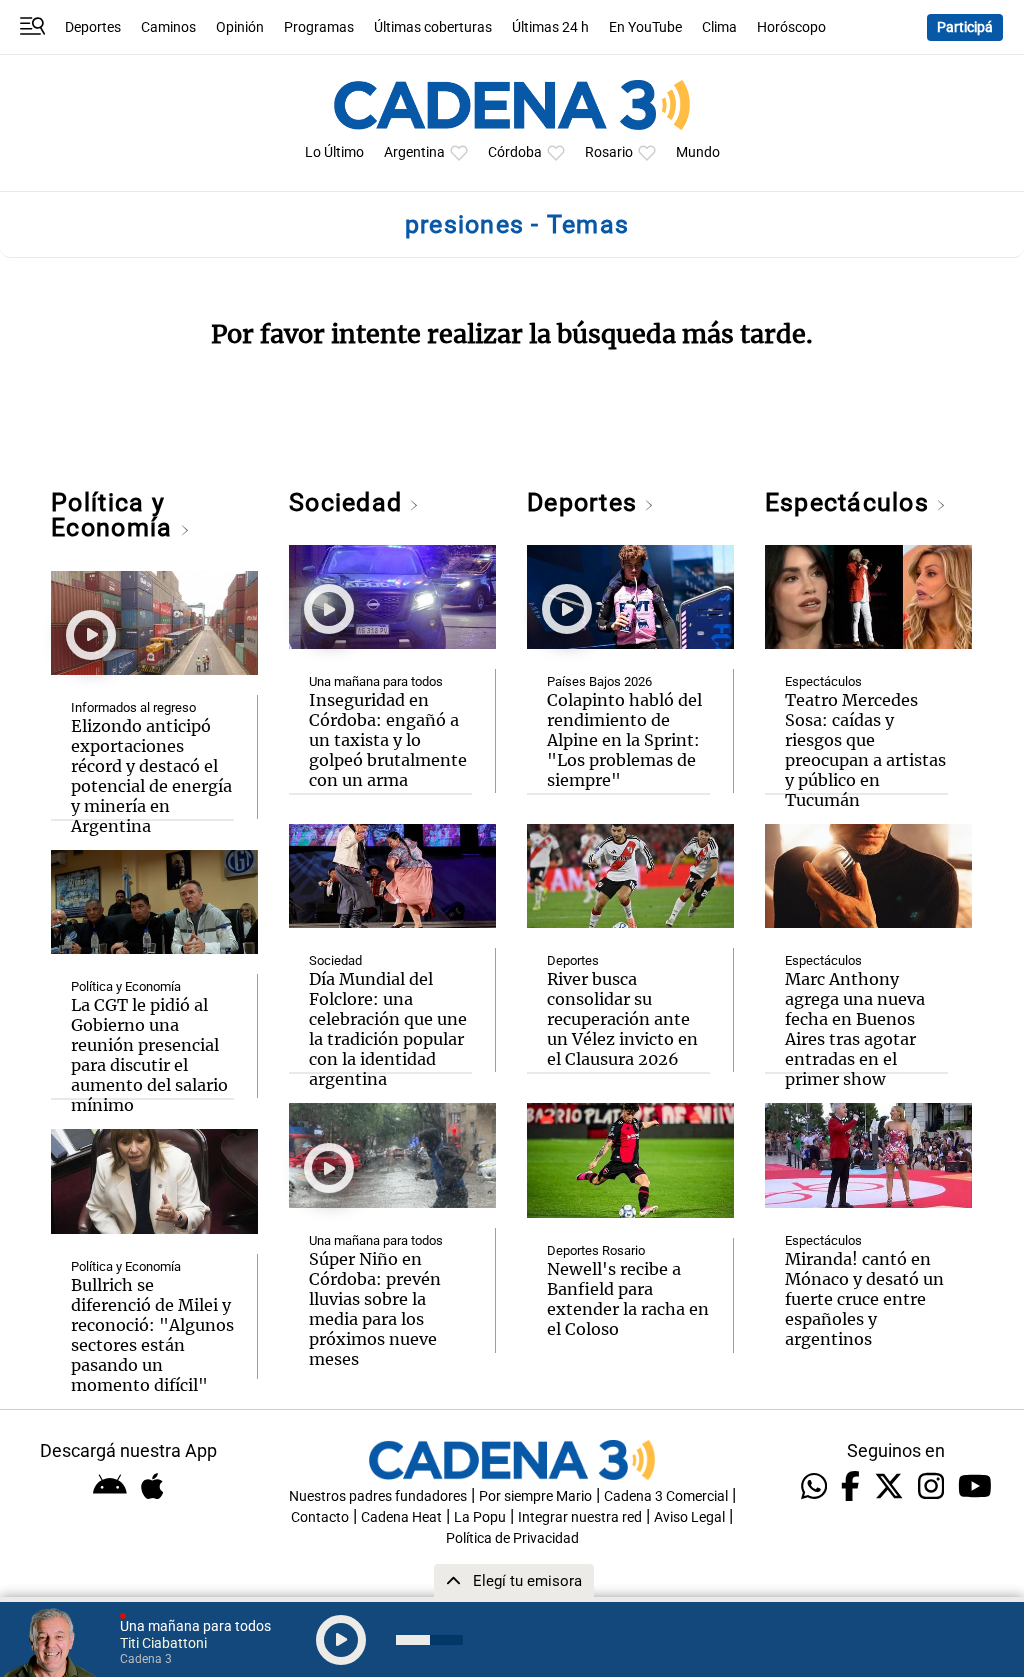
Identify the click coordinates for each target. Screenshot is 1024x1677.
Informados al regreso (133, 707)
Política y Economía (115, 515)
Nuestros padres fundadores (378, 1496)
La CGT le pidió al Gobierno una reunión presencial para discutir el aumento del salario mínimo (149, 1055)
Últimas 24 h (550, 27)
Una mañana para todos (376, 681)
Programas (319, 27)
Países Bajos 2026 (599, 681)
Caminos (168, 27)
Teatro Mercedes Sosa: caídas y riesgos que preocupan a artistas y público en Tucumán (865, 750)
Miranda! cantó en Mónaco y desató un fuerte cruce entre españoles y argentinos (864, 1299)
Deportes (93, 27)
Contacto (320, 1517)
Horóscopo (791, 27)
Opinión (240, 27)
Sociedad (349, 502)
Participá (965, 27)
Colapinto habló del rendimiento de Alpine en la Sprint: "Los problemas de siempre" (624, 740)
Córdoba (515, 152)
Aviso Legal (689, 1517)
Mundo (698, 152)
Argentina (414, 152)
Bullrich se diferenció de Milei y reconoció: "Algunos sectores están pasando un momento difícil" (152, 1335)
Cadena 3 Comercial (666, 1496)
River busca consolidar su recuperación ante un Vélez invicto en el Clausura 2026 (622, 1019)
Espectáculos (850, 502)
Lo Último (334, 152)
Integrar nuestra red (580, 1517)
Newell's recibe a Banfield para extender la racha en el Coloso (628, 1299)
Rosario (609, 152)
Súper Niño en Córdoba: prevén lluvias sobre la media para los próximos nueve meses (375, 1309)
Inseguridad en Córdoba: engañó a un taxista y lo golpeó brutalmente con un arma (388, 740)
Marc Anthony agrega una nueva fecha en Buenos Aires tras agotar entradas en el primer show (855, 1029)
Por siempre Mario (535, 1496)
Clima (719, 27)
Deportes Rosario (596, 1250)
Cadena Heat (401, 1517)
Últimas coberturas (433, 27)
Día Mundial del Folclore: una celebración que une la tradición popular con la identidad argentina (388, 1029)
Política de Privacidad (512, 1538)
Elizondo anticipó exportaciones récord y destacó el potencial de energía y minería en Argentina (151, 776)
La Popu (480, 1517)
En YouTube (645, 27)
